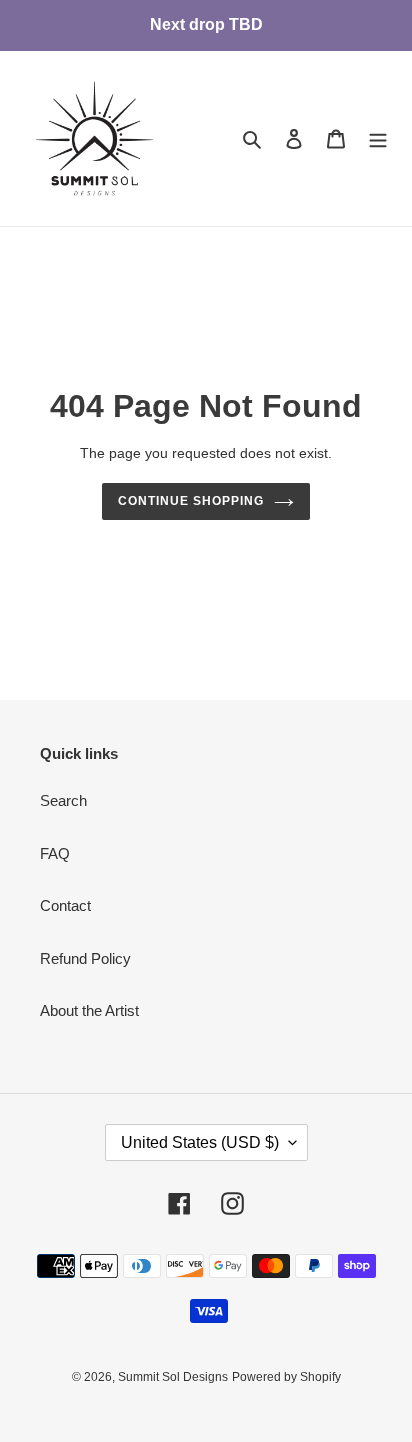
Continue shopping (191, 501)
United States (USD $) (200, 1142)
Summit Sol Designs (173, 1377)
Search (63, 800)
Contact (65, 905)
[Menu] (378, 138)
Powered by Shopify (286, 1377)
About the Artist (89, 1010)
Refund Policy (85, 958)
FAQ (55, 853)
